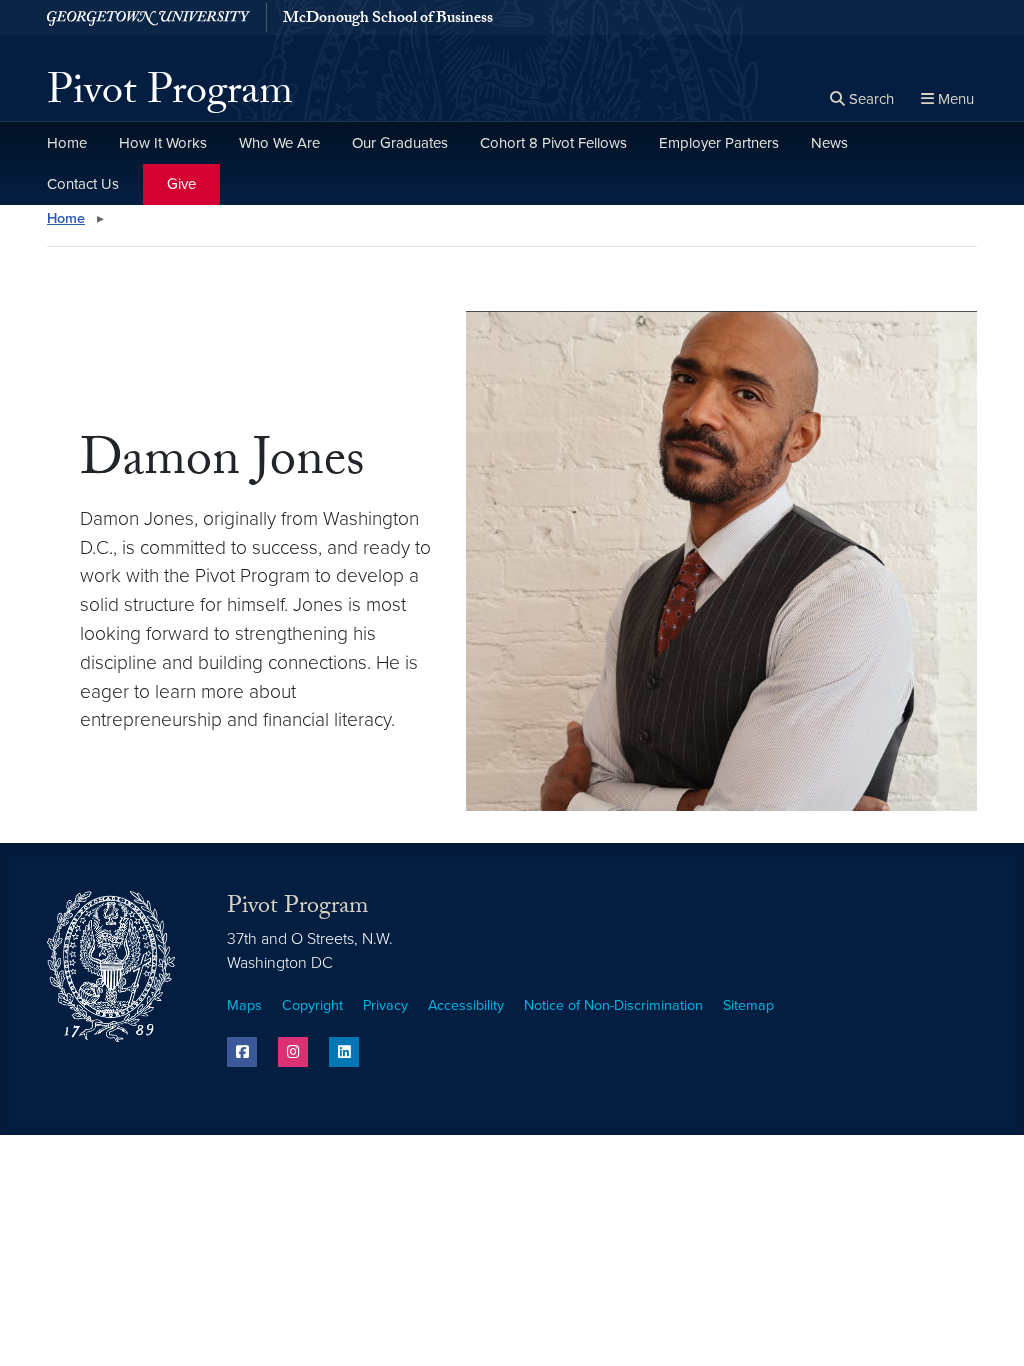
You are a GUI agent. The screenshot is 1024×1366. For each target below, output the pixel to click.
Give (181, 184)
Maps (244, 1005)
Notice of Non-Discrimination (613, 1005)
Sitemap (748, 1005)
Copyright (312, 1005)
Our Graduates (400, 143)
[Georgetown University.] (148, 17)
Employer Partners (719, 143)
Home (67, 143)
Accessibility (466, 1005)
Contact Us (83, 184)
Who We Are (279, 143)
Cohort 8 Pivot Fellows (553, 143)
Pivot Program (170, 96)
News (829, 143)
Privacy (385, 1005)
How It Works (163, 143)
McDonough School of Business (388, 20)
